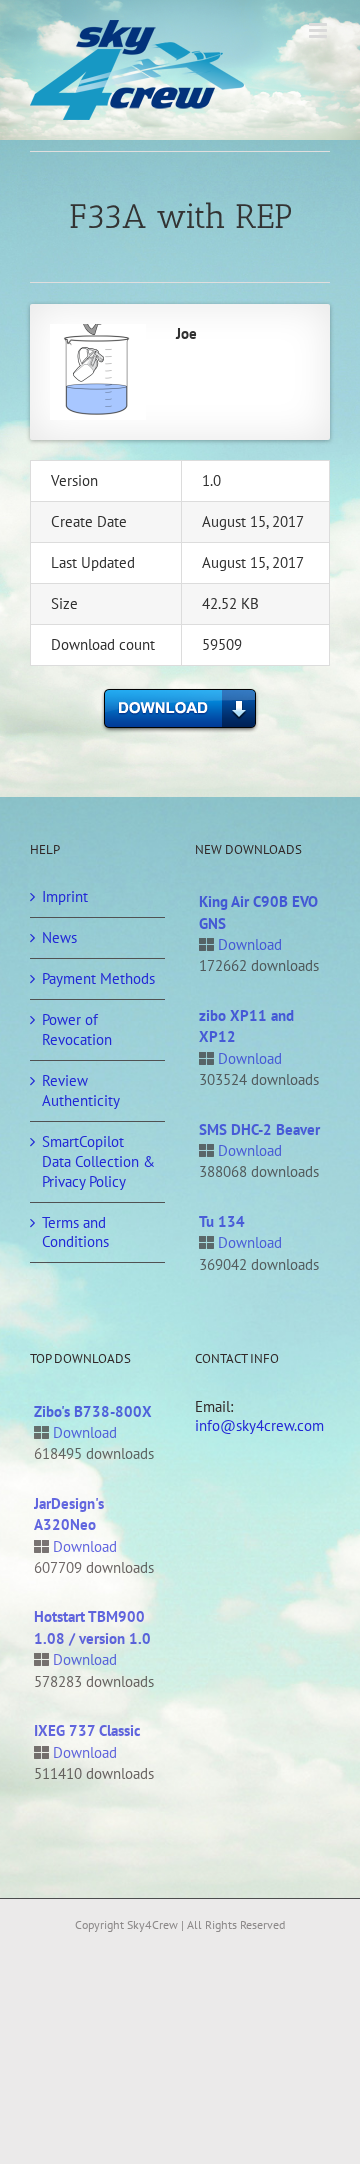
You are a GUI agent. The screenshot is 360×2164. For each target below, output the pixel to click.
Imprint (65, 896)
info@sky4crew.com (259, 1425)
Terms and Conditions (75, 1232)
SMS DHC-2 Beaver (259, 1129)
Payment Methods (98, 978)
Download (250, 944)
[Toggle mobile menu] (319, 30)
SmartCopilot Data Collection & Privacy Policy (98, 1161)
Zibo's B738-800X (93, 1411)
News (59, 937)
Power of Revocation (77, 1029)
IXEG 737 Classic (87, 1730)
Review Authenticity (81, 1090)
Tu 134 (222, 1221)
